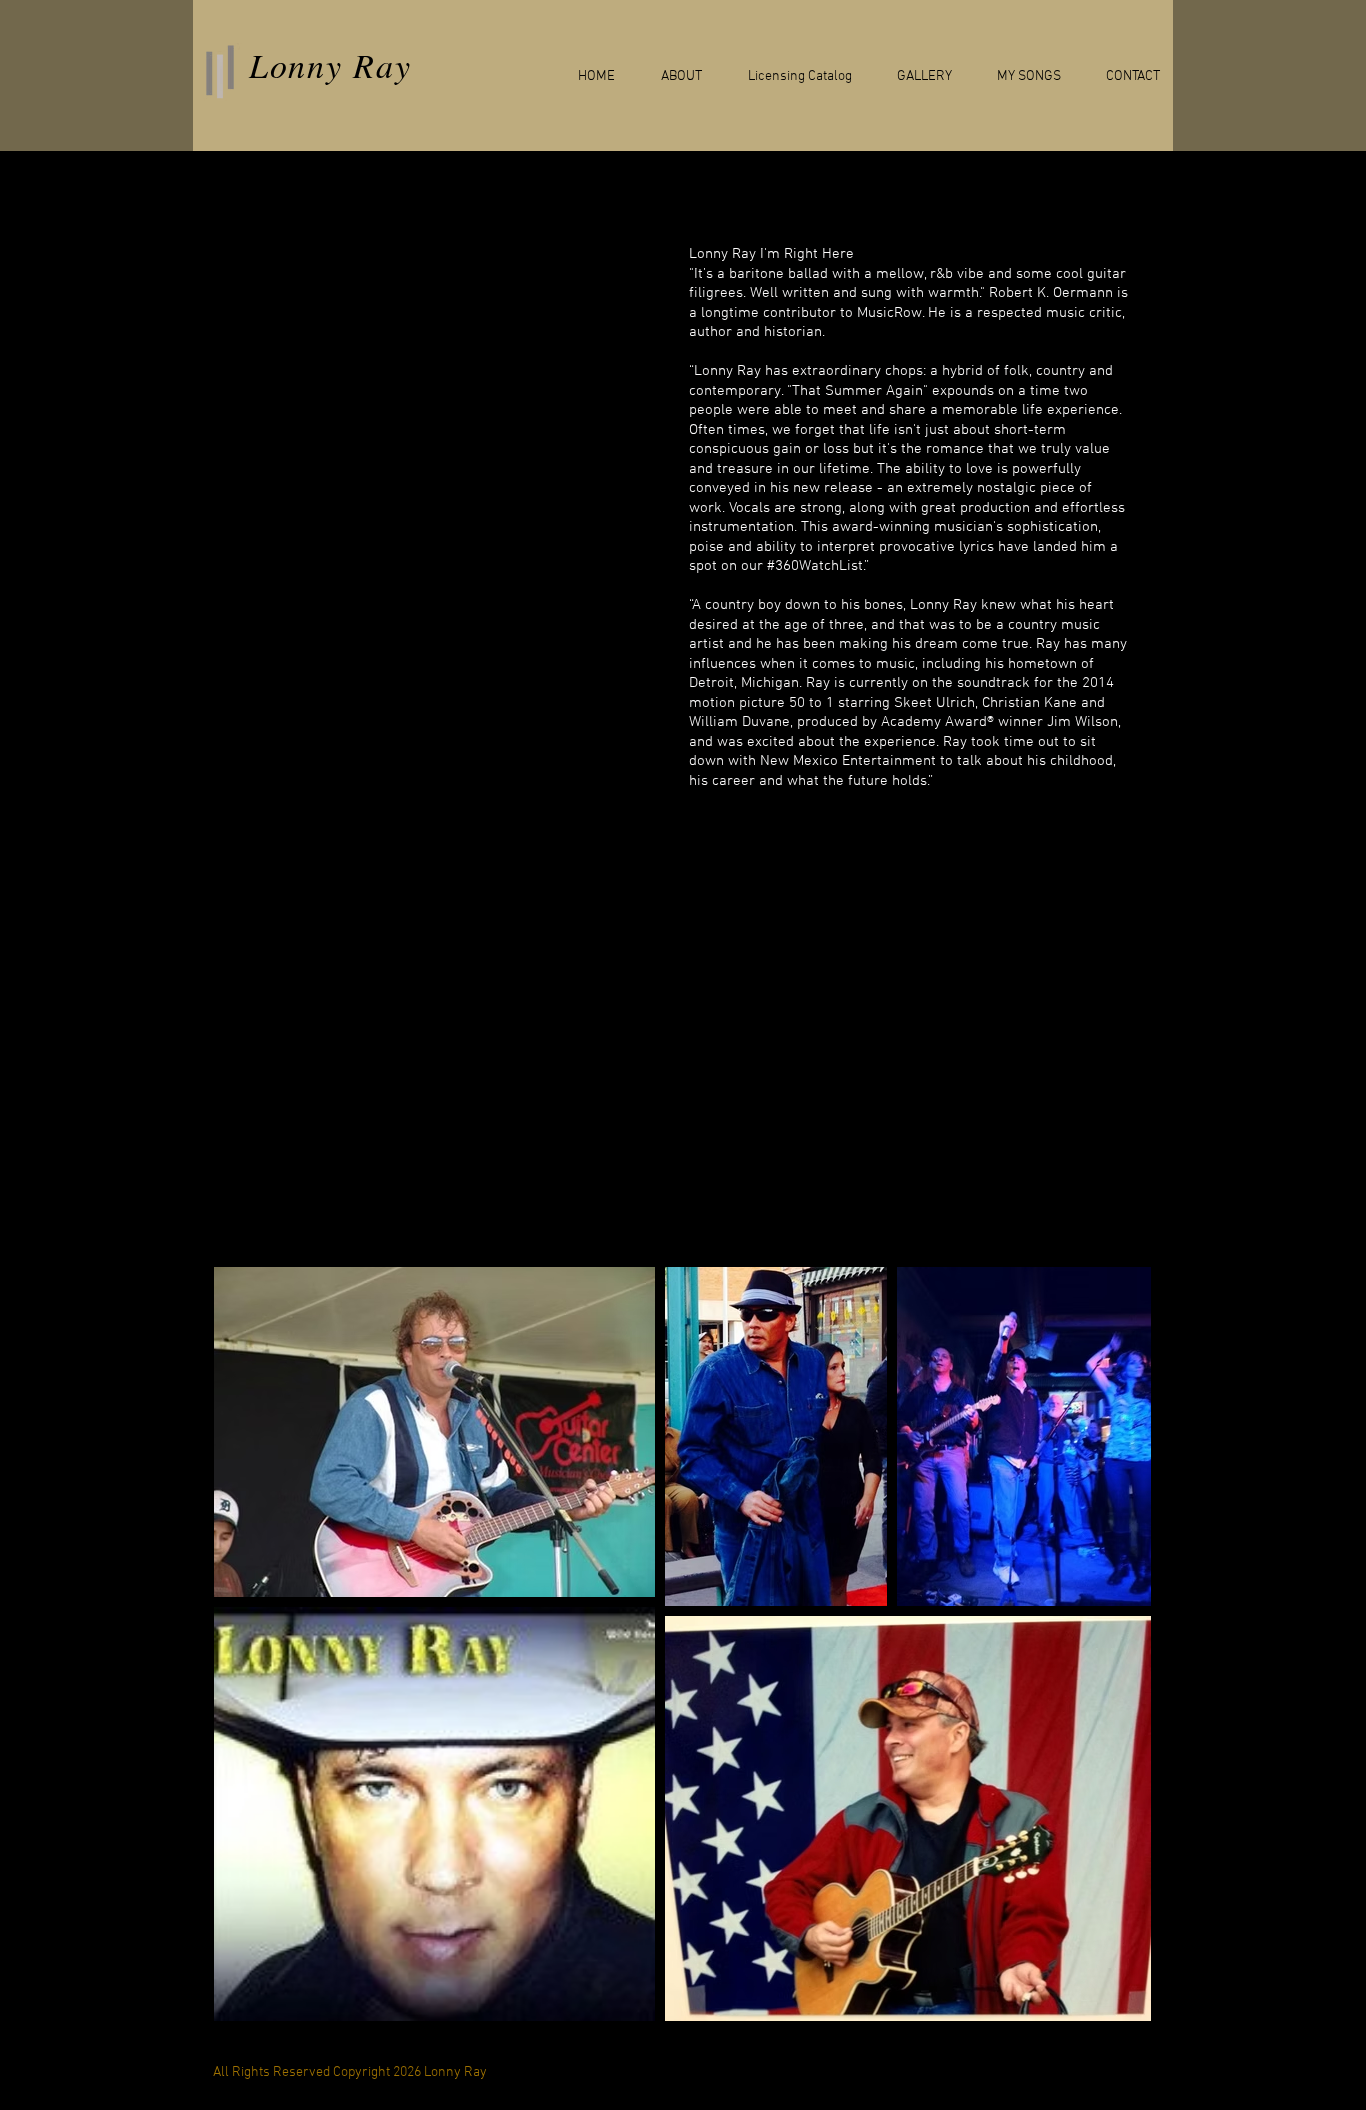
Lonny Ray (330, 64)
